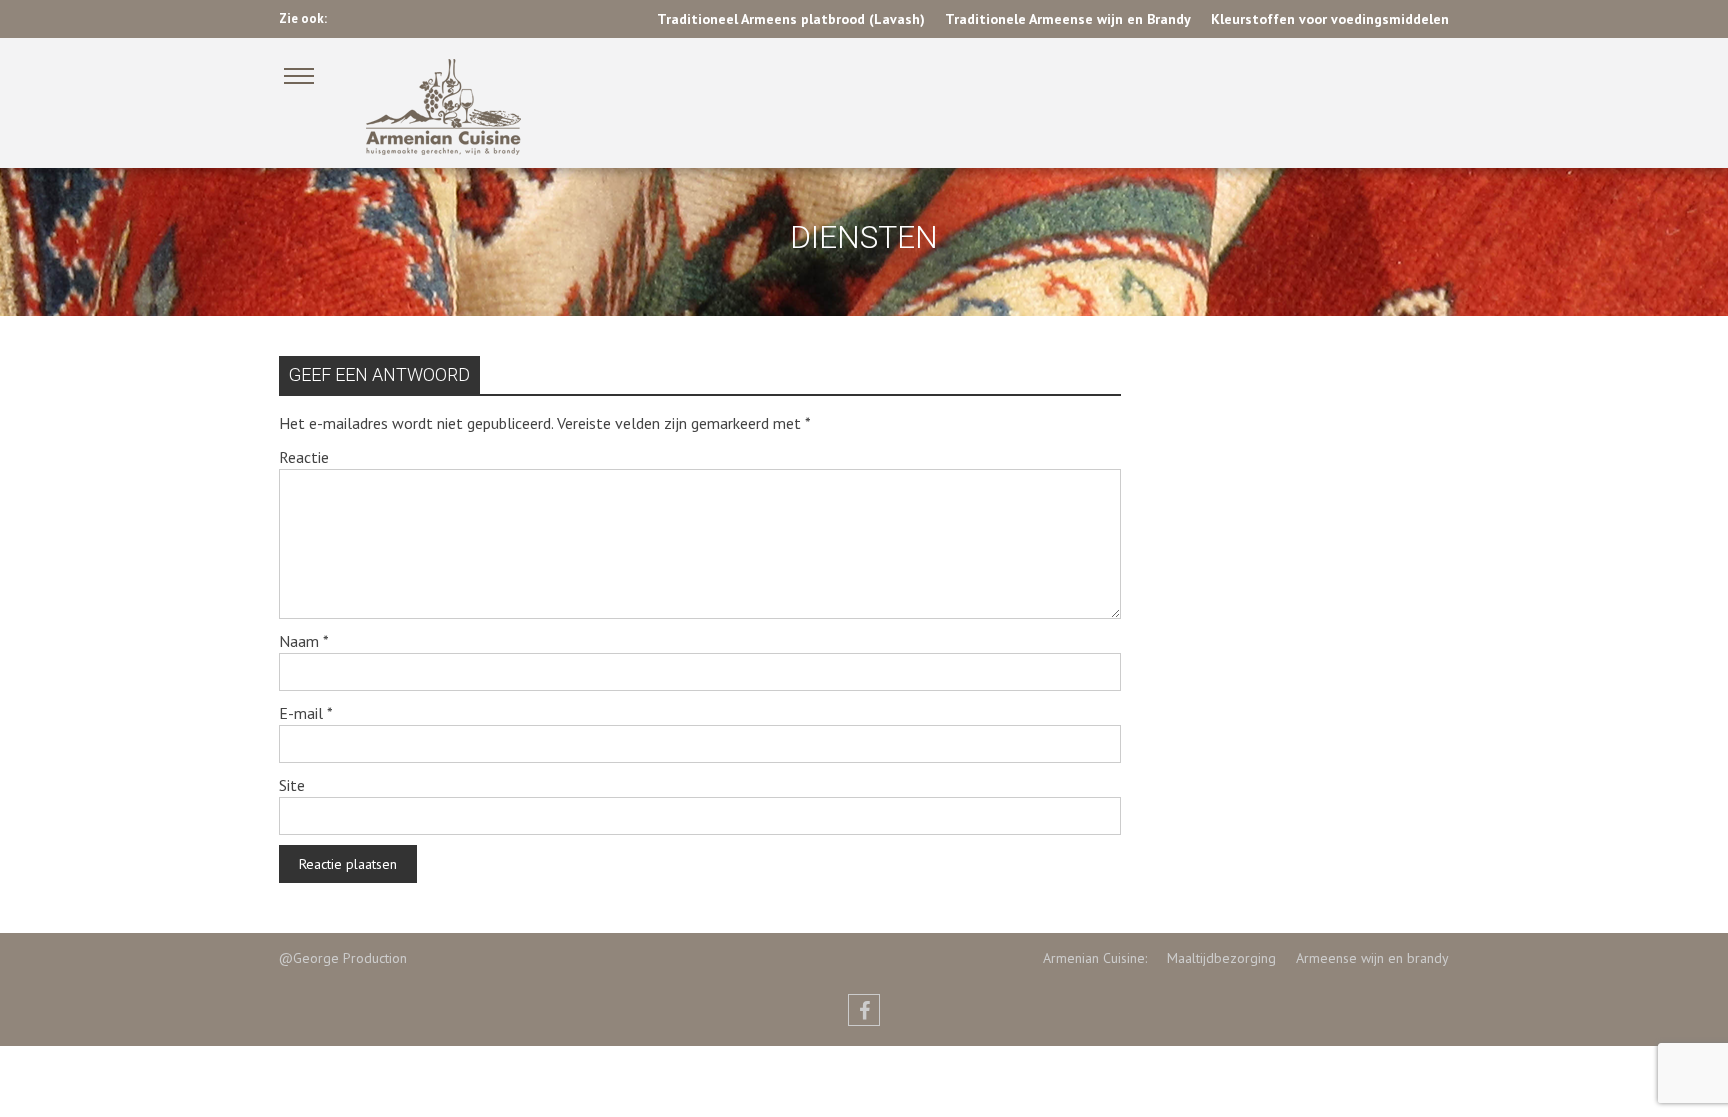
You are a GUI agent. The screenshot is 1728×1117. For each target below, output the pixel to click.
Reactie (304, 457)
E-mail (306, 713)
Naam (304, 641)
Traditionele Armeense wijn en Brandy (1068, 19)
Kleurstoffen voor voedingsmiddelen (1330, 19)
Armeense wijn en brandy (1362, 958)
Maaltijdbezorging (1211, 958)
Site (292, 785)
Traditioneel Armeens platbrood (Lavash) (791, 19)
